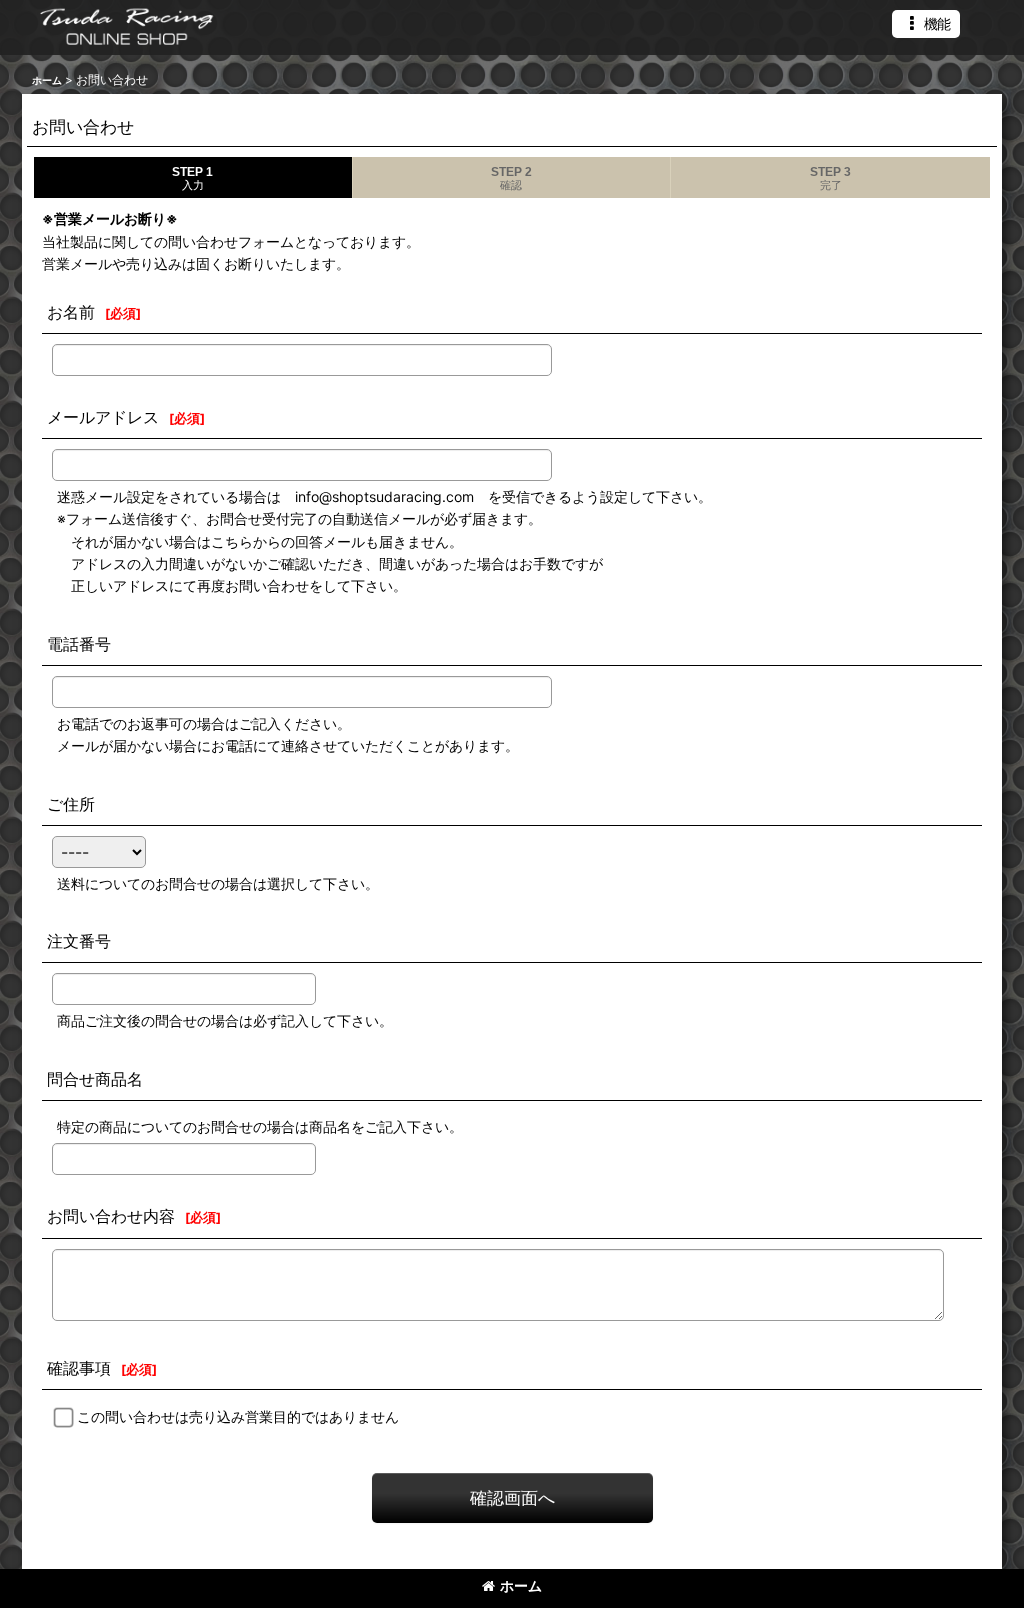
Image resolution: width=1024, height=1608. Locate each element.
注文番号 (79, 941)
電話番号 (79, 644)
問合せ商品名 (95, 1079)
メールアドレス (103, 417)
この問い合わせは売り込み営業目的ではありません (238, 1416)
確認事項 (79, 1368)
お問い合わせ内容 (111, 1216)
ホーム (521, 1585)
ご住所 (71, 804)
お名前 (71, 312)
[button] (926, 24)
